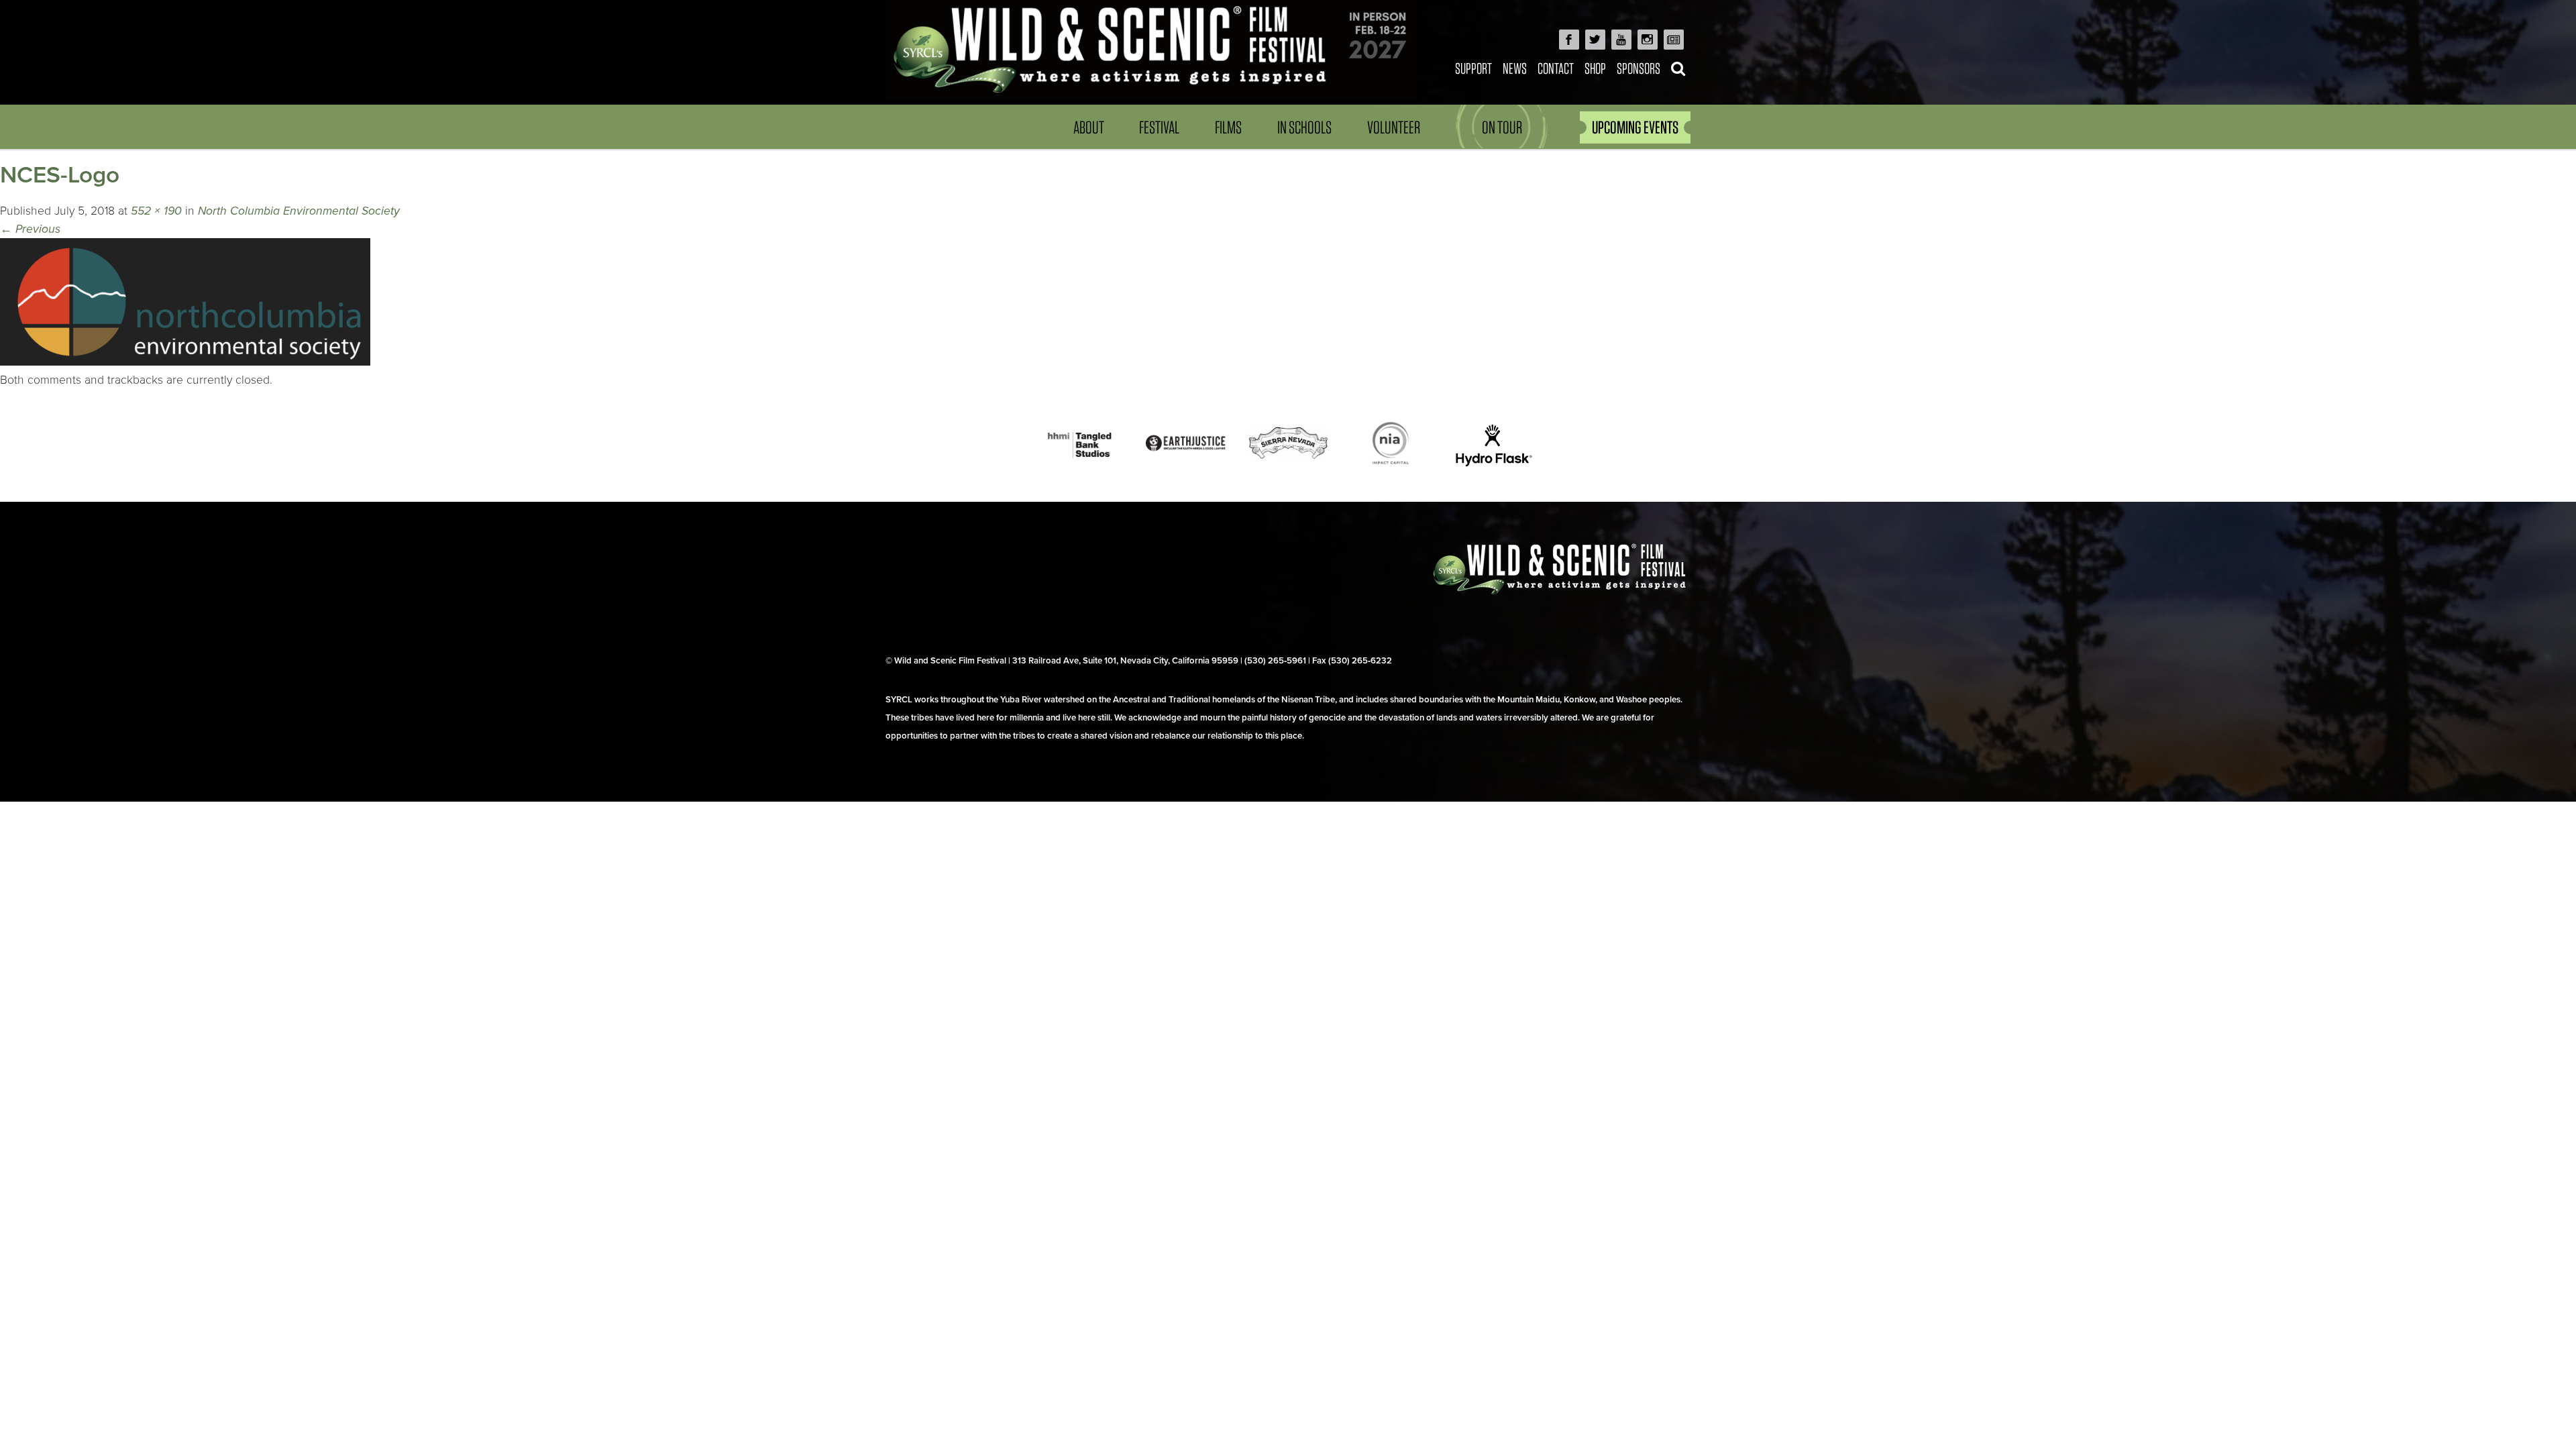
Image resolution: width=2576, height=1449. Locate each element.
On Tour (1502, 127)
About (1089, 127)
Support (1473, 68)
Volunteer (1394, 127)
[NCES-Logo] (185, 362)
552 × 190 (156, 211)
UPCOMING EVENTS (1635, 127)
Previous (30, 229)
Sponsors (1639, 68)
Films (1228, 127)
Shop (1595, 68)
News (1515, 68)
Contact (1556, 68)
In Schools (1304, 127)
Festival (1159, 127)
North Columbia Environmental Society (299, 211)
